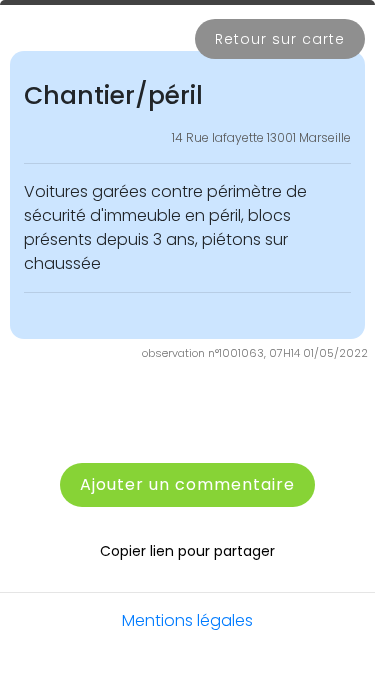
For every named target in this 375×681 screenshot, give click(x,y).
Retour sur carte (280, 39)
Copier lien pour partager (187, 551)
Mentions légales (187, 620)
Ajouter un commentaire (187, 484)
